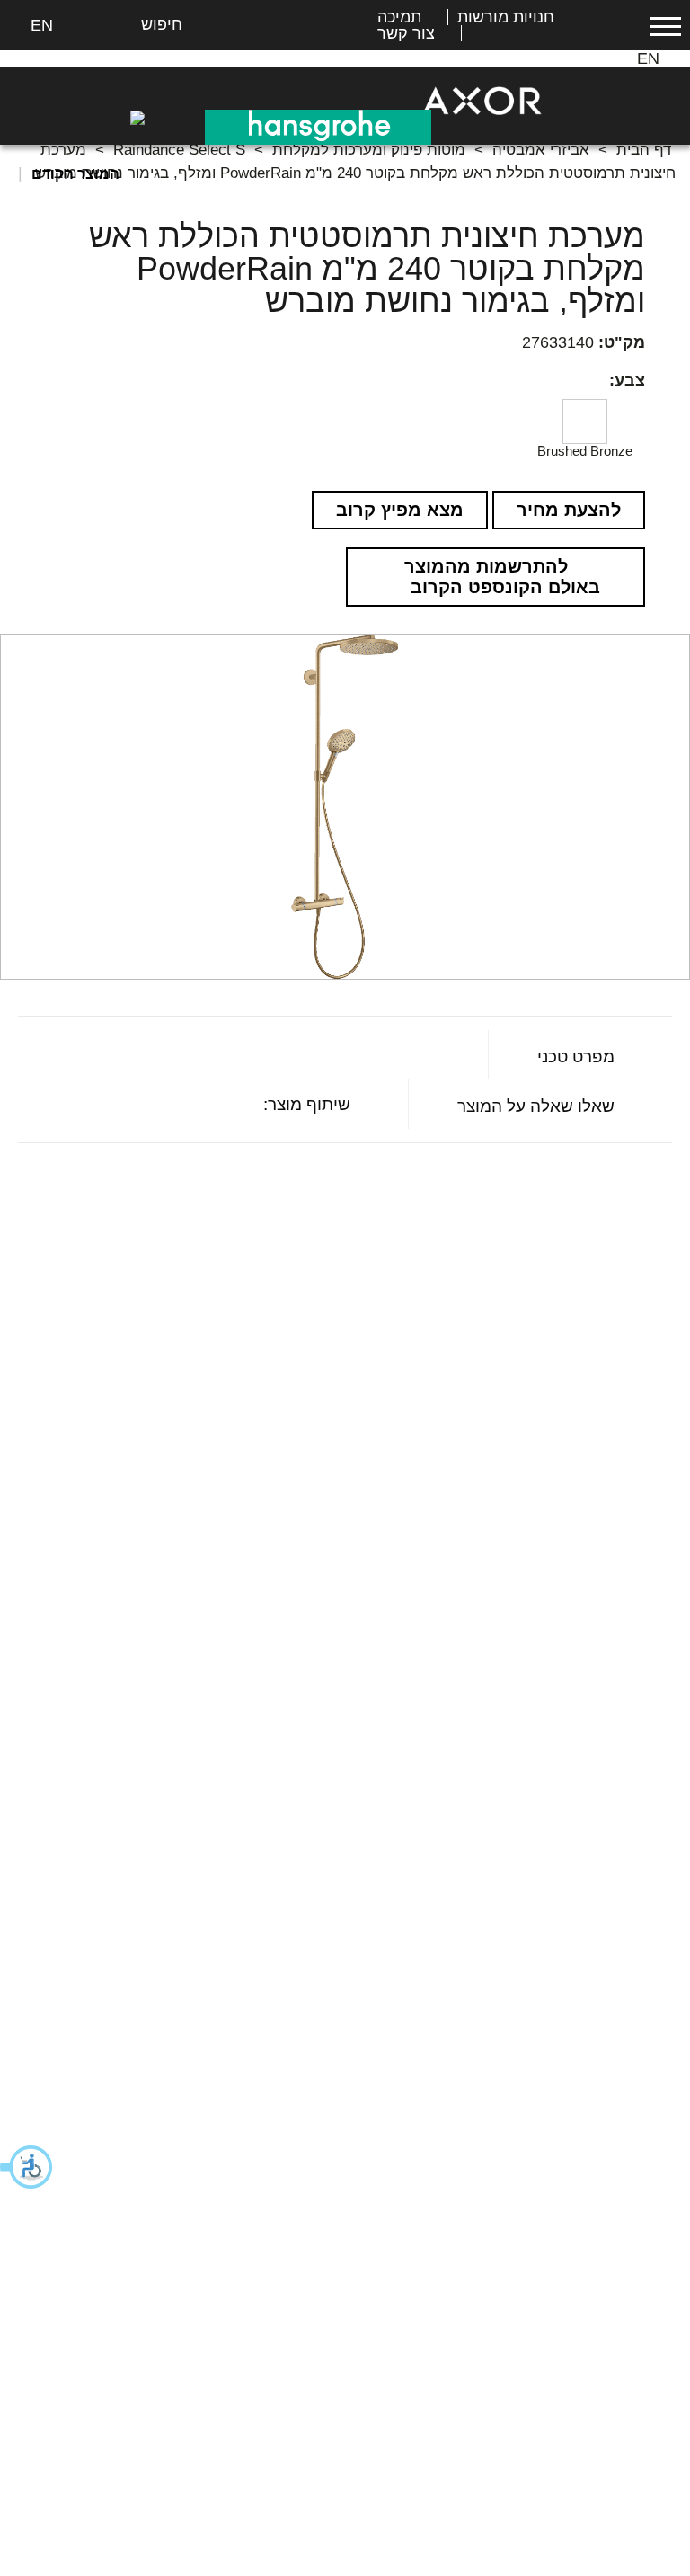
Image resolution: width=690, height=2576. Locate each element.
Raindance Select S (179, 150)
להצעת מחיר (569, 510)
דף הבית (644, 150)
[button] (27, 2167)
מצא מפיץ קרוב (400, 510)
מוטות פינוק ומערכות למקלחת (369, 150)
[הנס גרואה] (318, 126)
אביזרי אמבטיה (541, 150)
